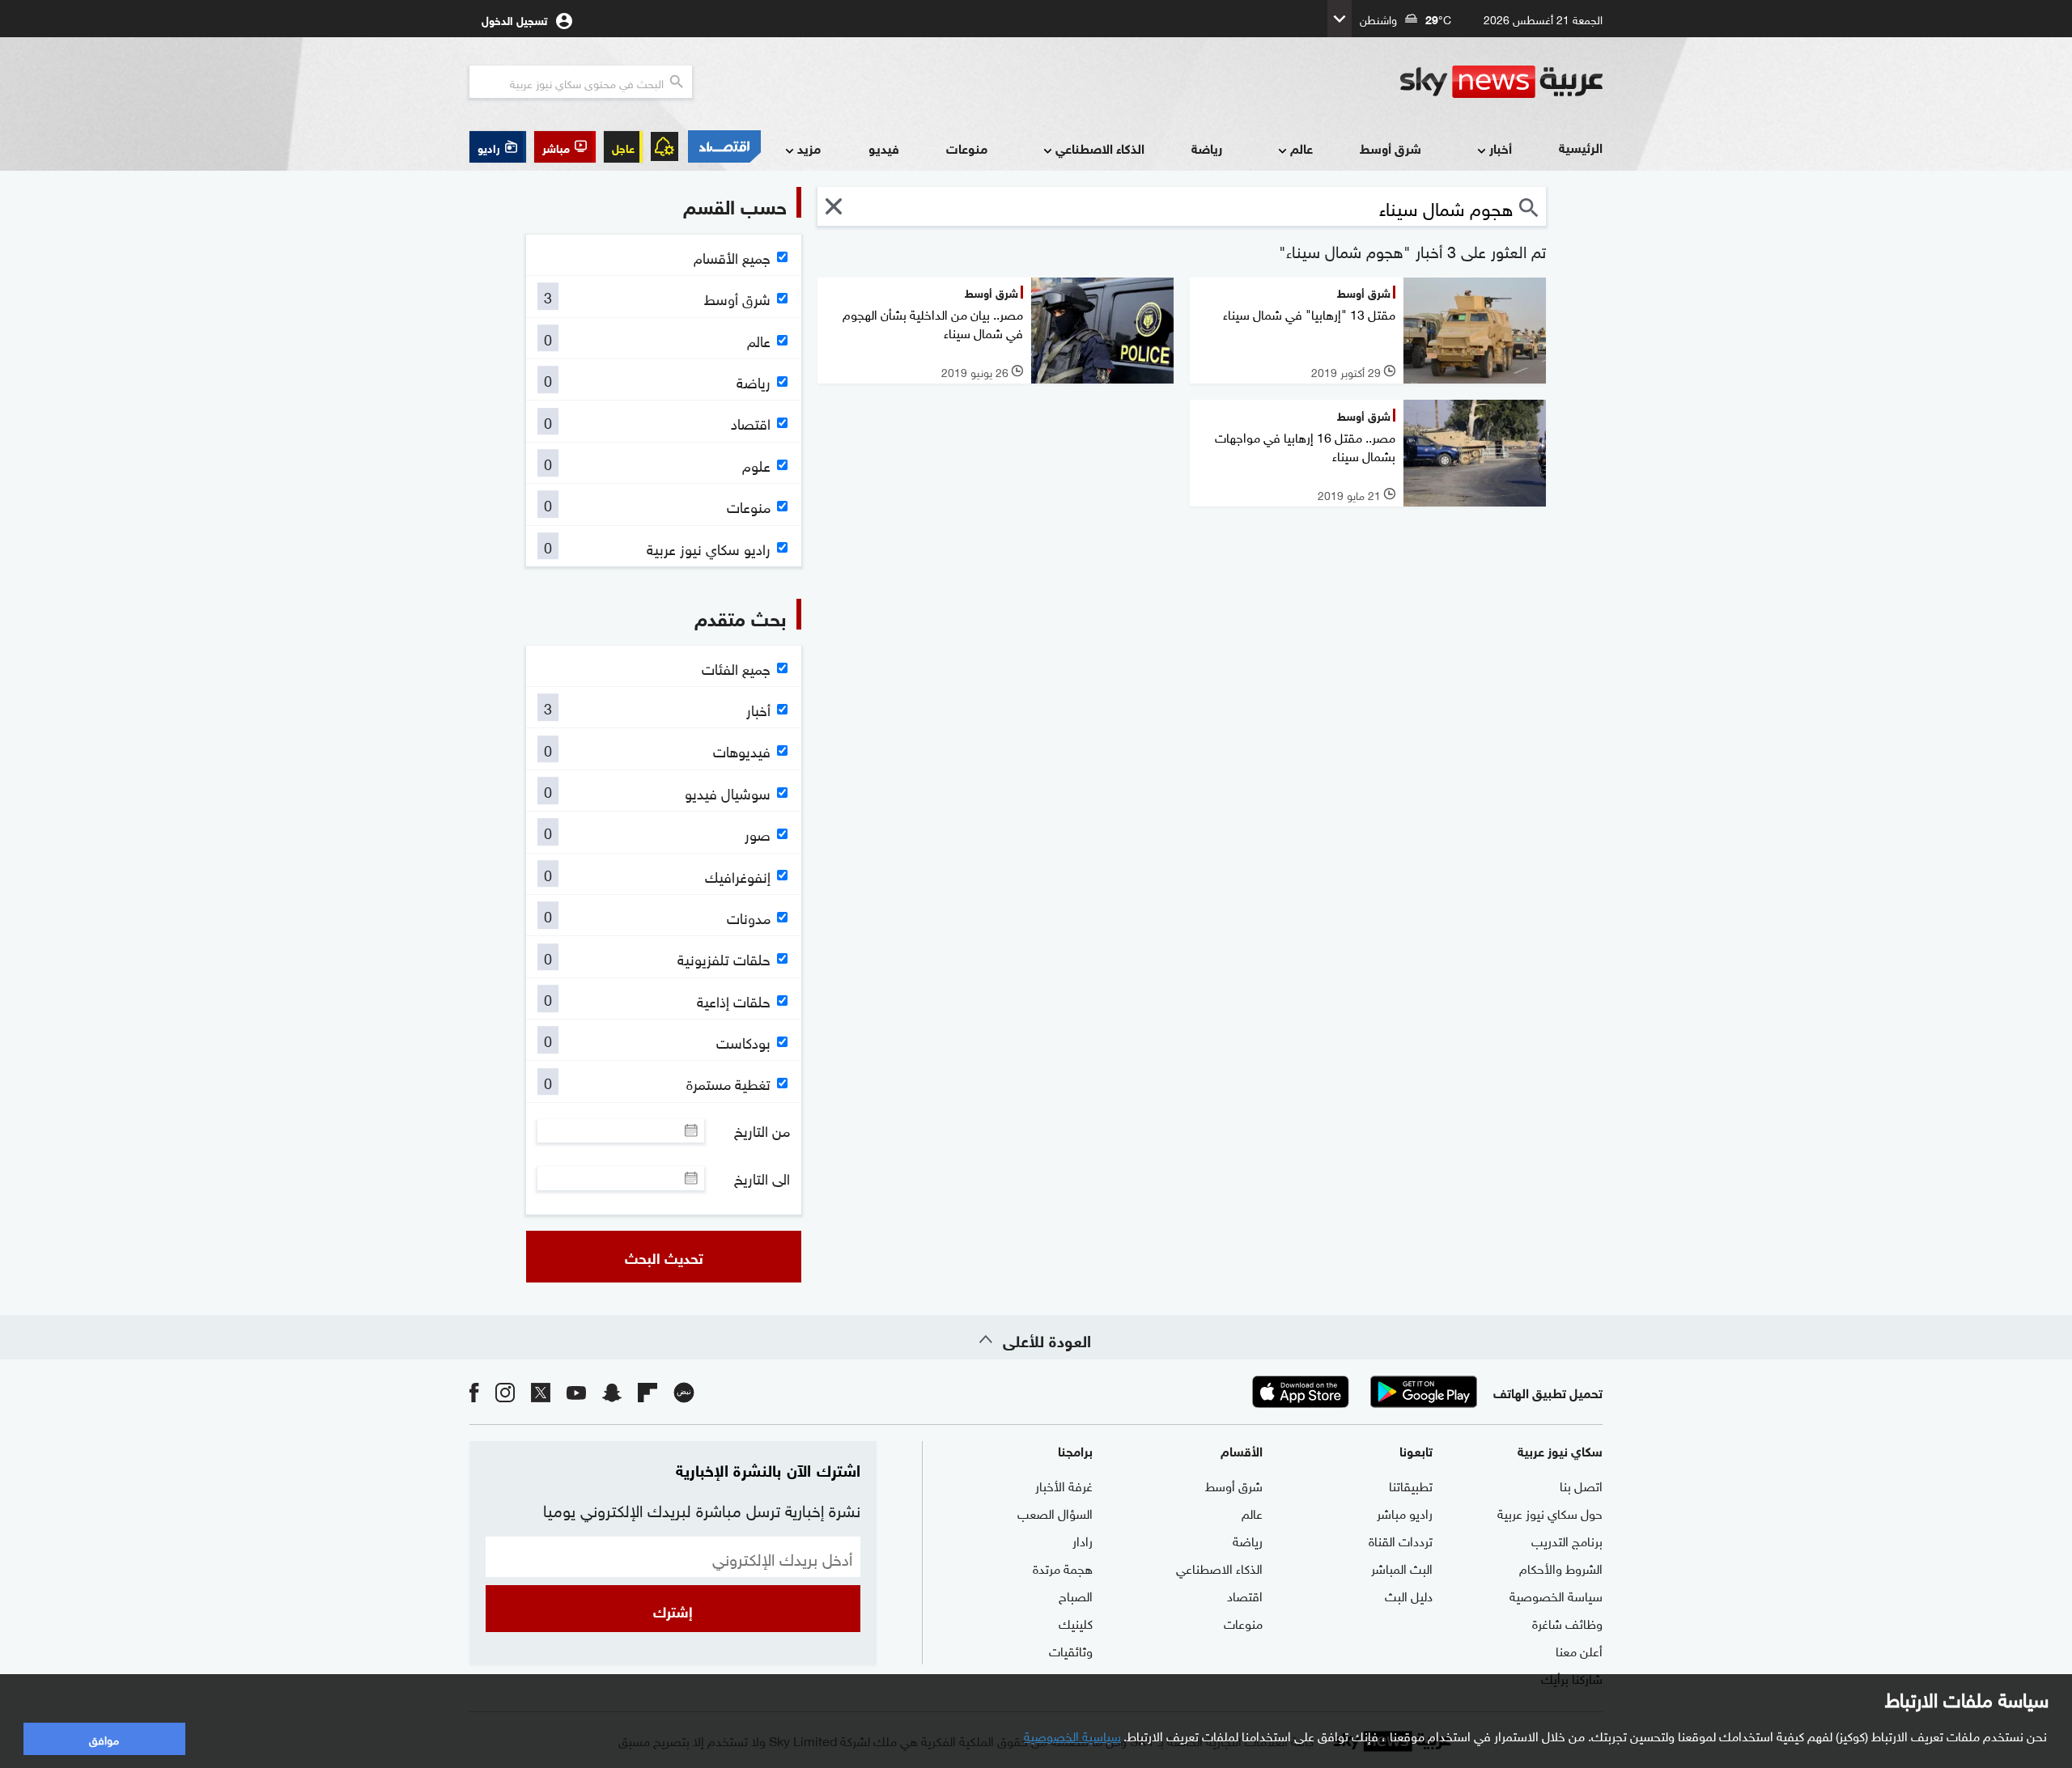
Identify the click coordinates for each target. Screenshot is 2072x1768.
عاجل (623, 147)
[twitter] (541, 1391)
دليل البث (1409, 1595)
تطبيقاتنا (1411, 1485)
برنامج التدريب (1567, 1540)
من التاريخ (762, 1130)
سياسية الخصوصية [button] (1072, 1735)
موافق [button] (104, 1738)
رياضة (1207, 148)
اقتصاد (1245, 1595)
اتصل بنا (1581, 1485)
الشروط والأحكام (1561, 1567)
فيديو (884, 148)
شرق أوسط (1391, 148)
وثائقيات (1071, 1650)
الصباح (1076, 1595)
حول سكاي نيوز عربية (1550, 1512)
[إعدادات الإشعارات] (664, 146)
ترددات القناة (1401, 1540)
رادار (1083, 1540)
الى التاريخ (762, 1178)
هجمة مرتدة (1063, 1567)
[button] (565, 147)
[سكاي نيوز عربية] (1501, 82)
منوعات (967, 148)
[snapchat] (612, 1391)
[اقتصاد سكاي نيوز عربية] (724, 146)
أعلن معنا (1579, 1650)
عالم (1301, 148)
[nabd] (684, 1391)
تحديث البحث (664, 1257)
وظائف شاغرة (1567, 1622)
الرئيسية (1581, 147)
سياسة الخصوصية (1556, 1595)
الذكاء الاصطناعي (1100, 148)
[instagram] (505, 1391)
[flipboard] (647, 1391)
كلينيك (1076, 1622)
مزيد (809, 148)
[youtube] (576, 1391)
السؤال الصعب (1055, 1512)
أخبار (1501, 148)
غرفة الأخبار (1064, 1485)
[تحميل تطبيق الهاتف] (1362, 1392)
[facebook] (474, 1391)
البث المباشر (1402, 1567)
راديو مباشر (1405, 1512)
